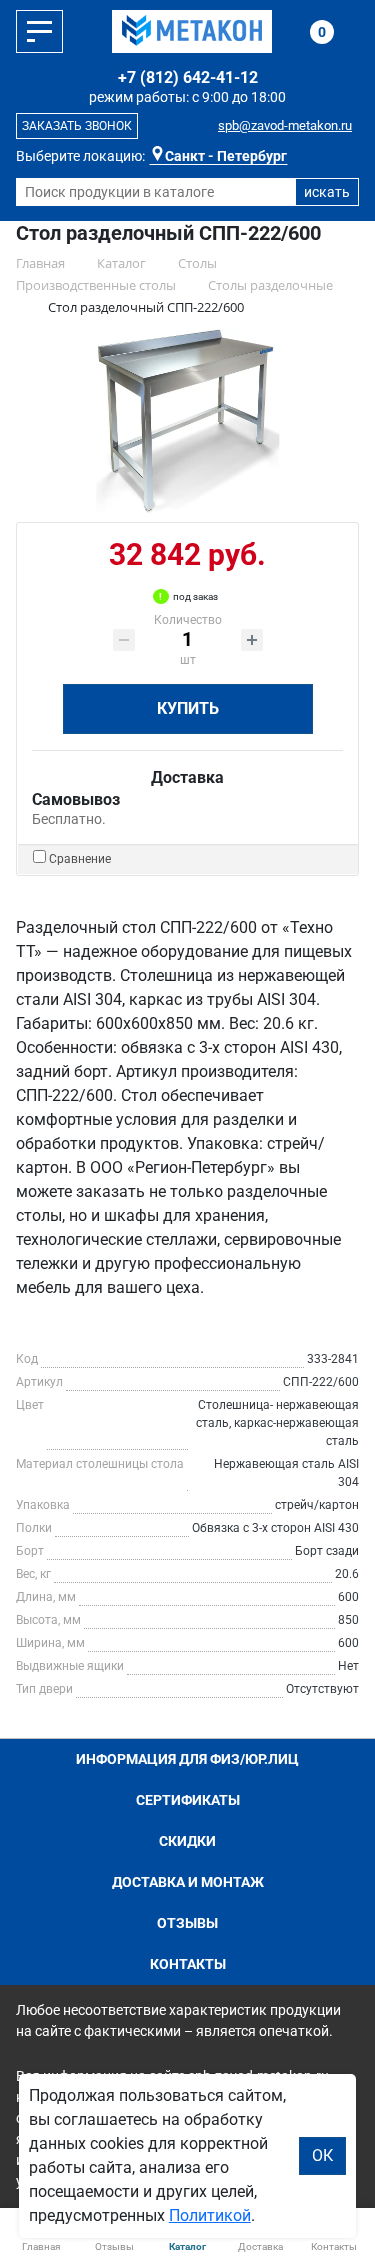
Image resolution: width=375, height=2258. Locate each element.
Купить (188, 708)
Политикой (210, 2215)
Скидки (187, 1841)
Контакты (188, 1964)
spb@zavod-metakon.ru (285, 125)
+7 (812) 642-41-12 (188, 77)
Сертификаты (188, 1800)
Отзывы (187, 1923)
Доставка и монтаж (188, 1882)
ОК (322, 2155)
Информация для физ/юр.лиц (187, 1759)
